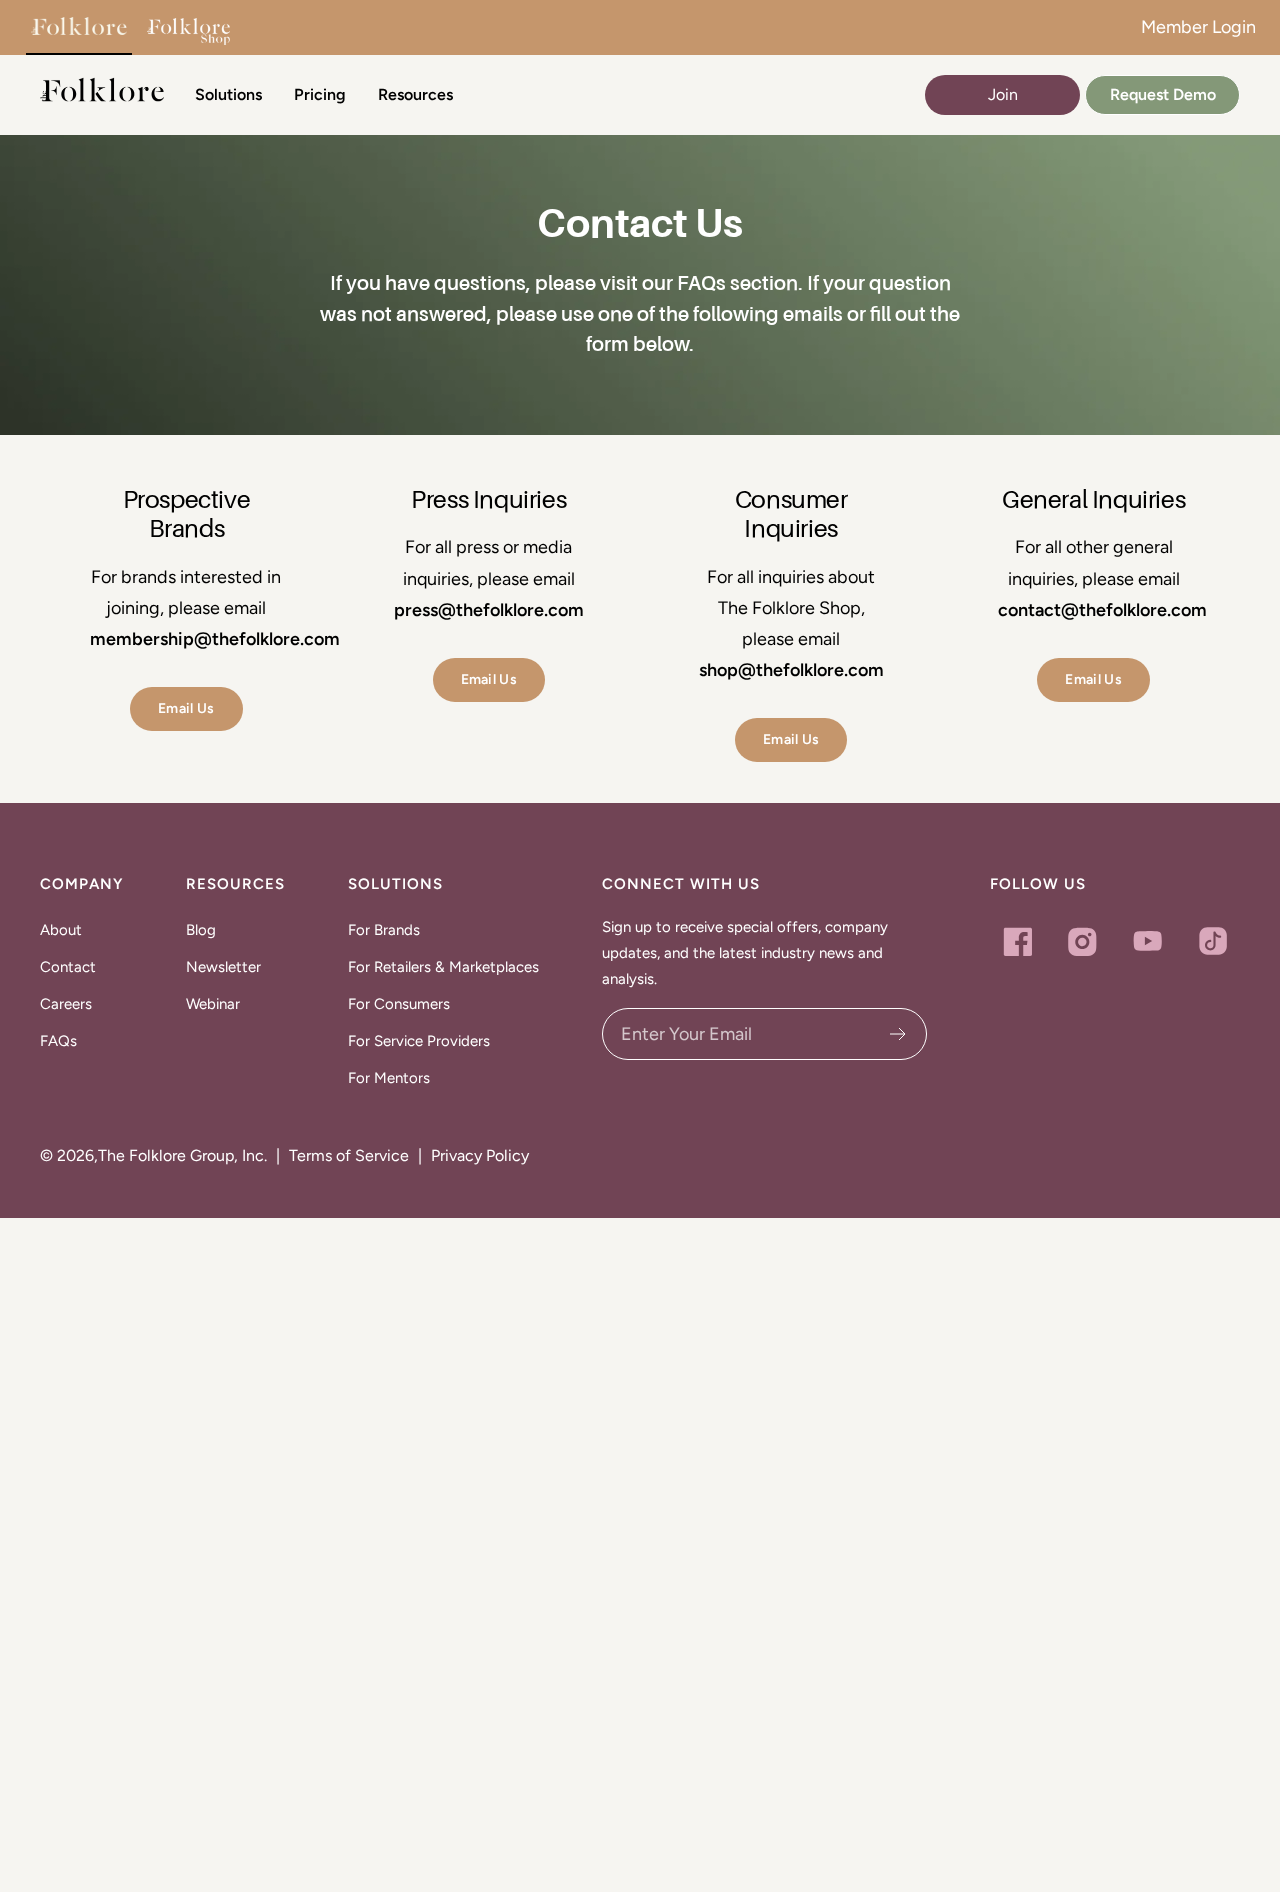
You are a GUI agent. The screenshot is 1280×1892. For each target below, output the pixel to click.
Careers (66, 1004)
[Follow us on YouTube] (1147, 941)
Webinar (213, 1004)
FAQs (58, 1041)
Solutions (228, 94)
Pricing (320, 94)
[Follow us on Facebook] (1017, 941)
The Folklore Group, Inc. (182, 1155)
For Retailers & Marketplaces (443, 967)
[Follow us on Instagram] (1082, 941)
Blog (201, 930)
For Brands (384, 930)
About (61, 930)
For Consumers (399, 1004)
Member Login (1198, 27)
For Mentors (389, 1078)
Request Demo (1163, 94)
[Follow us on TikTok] (1212, 941)
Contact (68, 967)
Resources (415, 94)
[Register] (898, 1034)
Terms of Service (349, 1155)
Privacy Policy (480, 1155)
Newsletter (223, 967)
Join (1003, 94)
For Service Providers (419, 1041)
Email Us (186, 708)
